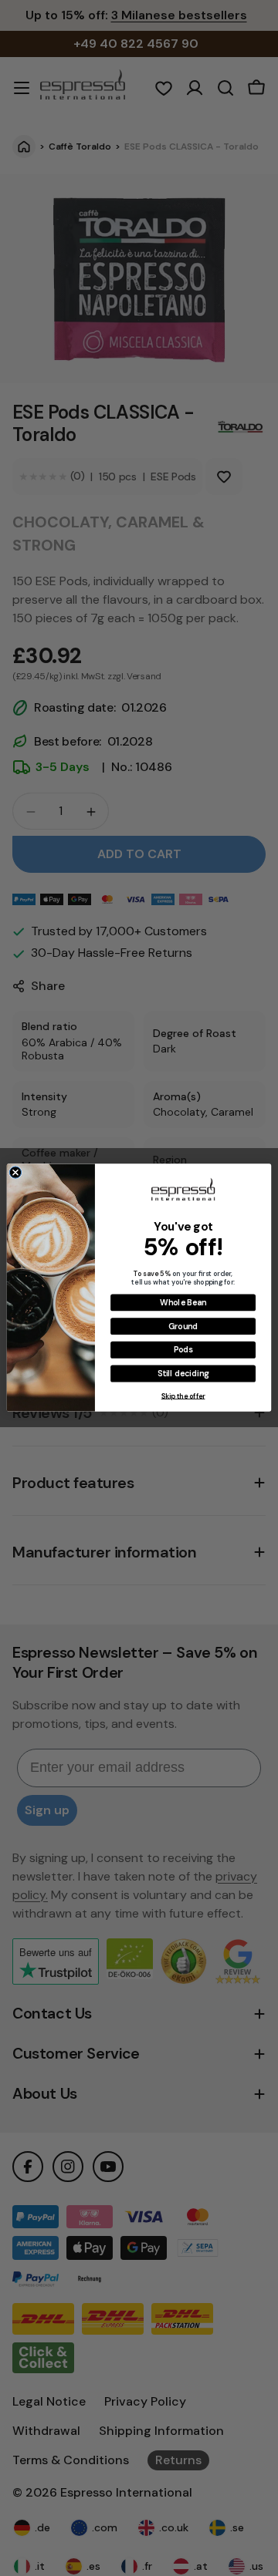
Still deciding (183, 1374)
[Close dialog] (15, 1172)
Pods (183, 1350)
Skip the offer (183, 1396)
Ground (183, 1327)
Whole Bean (183, 1303)
